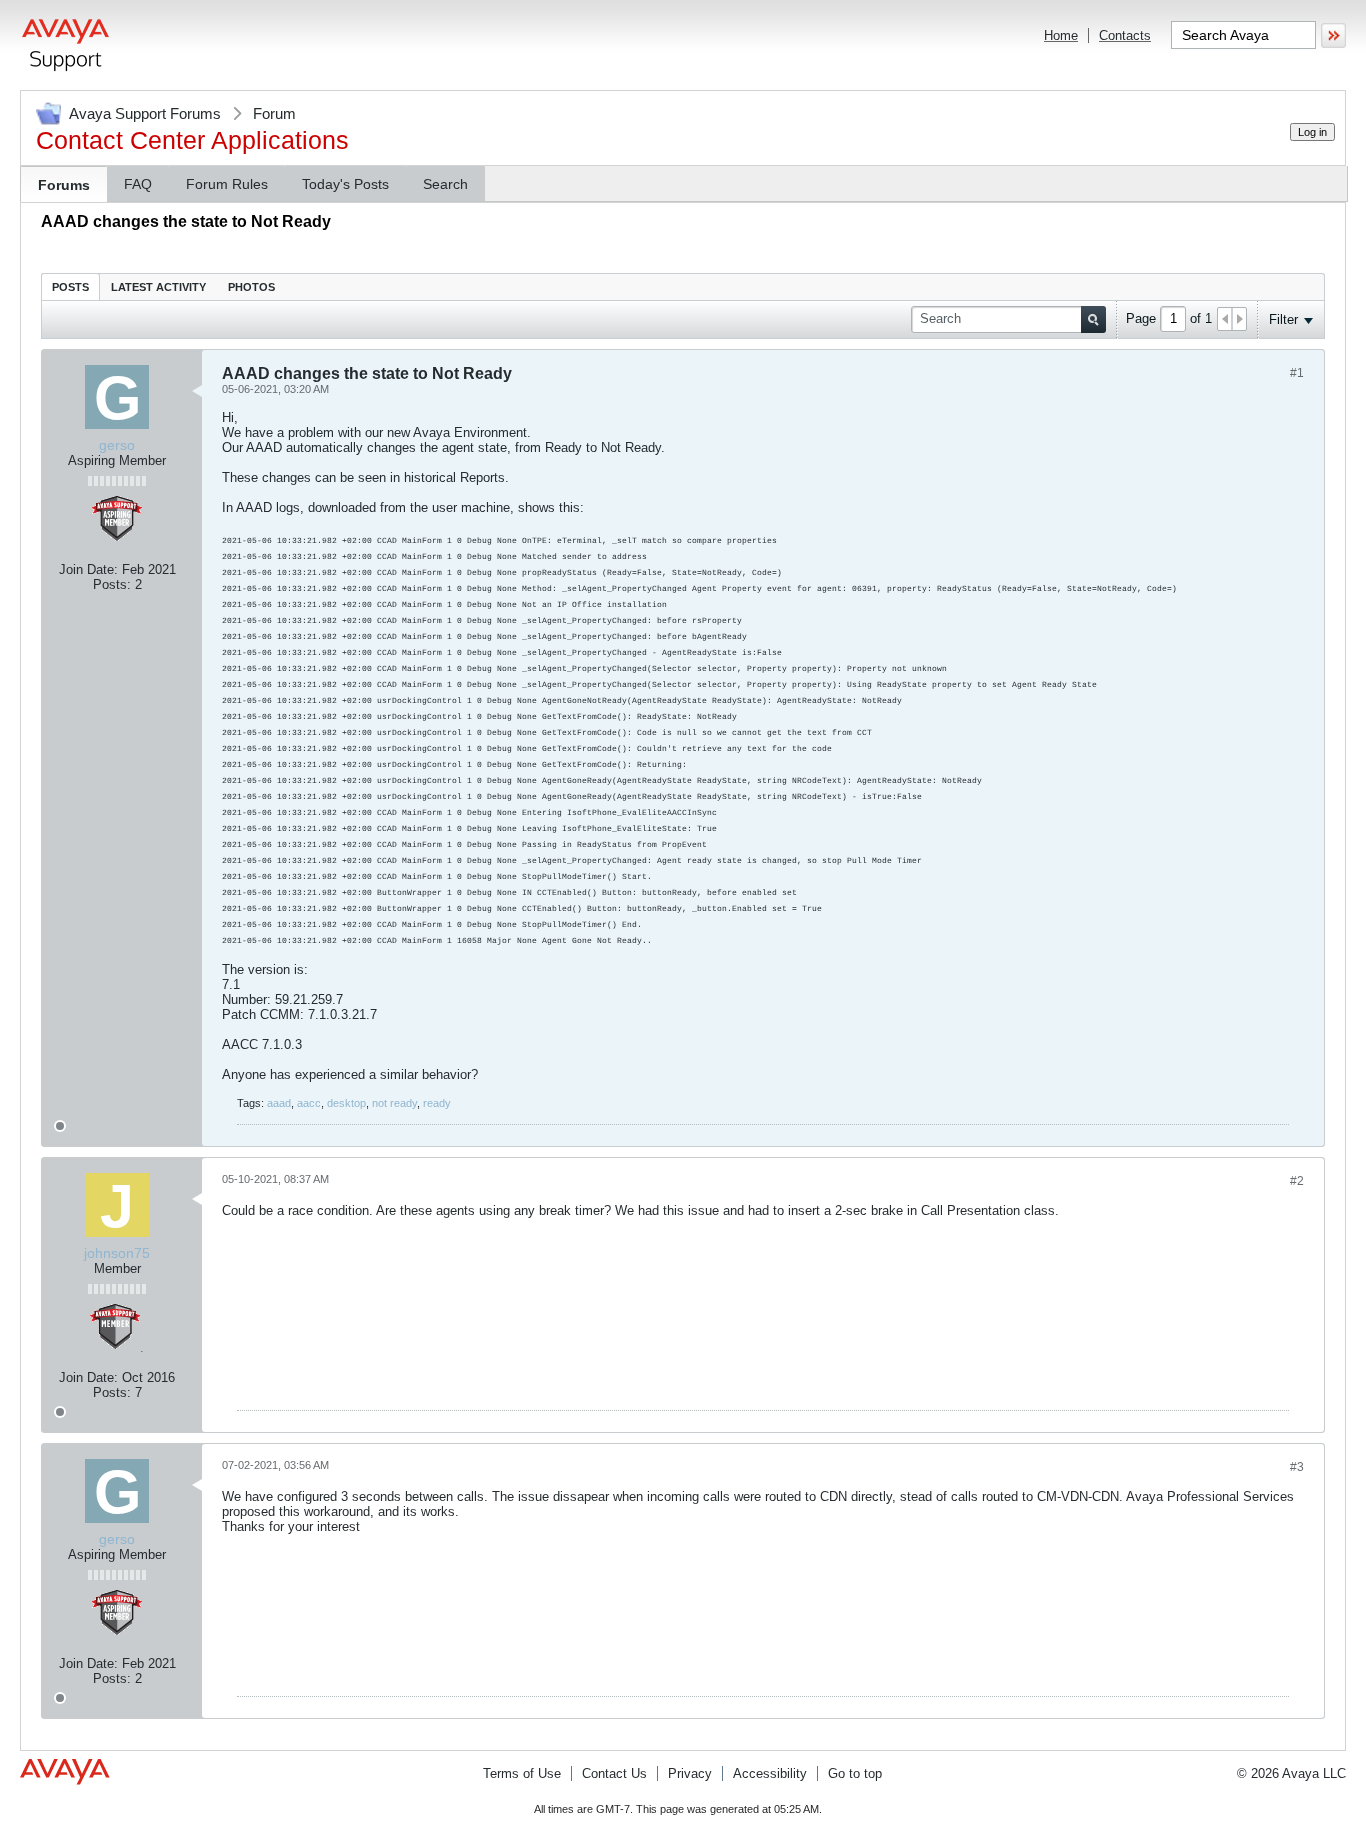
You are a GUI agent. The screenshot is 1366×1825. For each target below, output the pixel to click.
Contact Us (614, 1773)
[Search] (1093, 319)
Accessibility (770, 1773)
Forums (64, 185)
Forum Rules (227, 184)
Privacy (690, 1773)
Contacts (1125, 35)
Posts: (112, 584)
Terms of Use (522, 1773)
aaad (279, 1103)
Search (445, 184)
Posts (70, 287)
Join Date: (88, 569)
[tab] (70, 286)
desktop (346, 1103)
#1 (1297, 373)
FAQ (138, 184)
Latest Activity (158, 287)
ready (437, 1103)
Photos (251, 287)
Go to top (855, 1773)
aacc (309, 1103)
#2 (1297, 1181)
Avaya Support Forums (145, 113)
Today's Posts (345, 184)
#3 (1297, 1467)
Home (1061, 35)
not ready (394, 1103)
